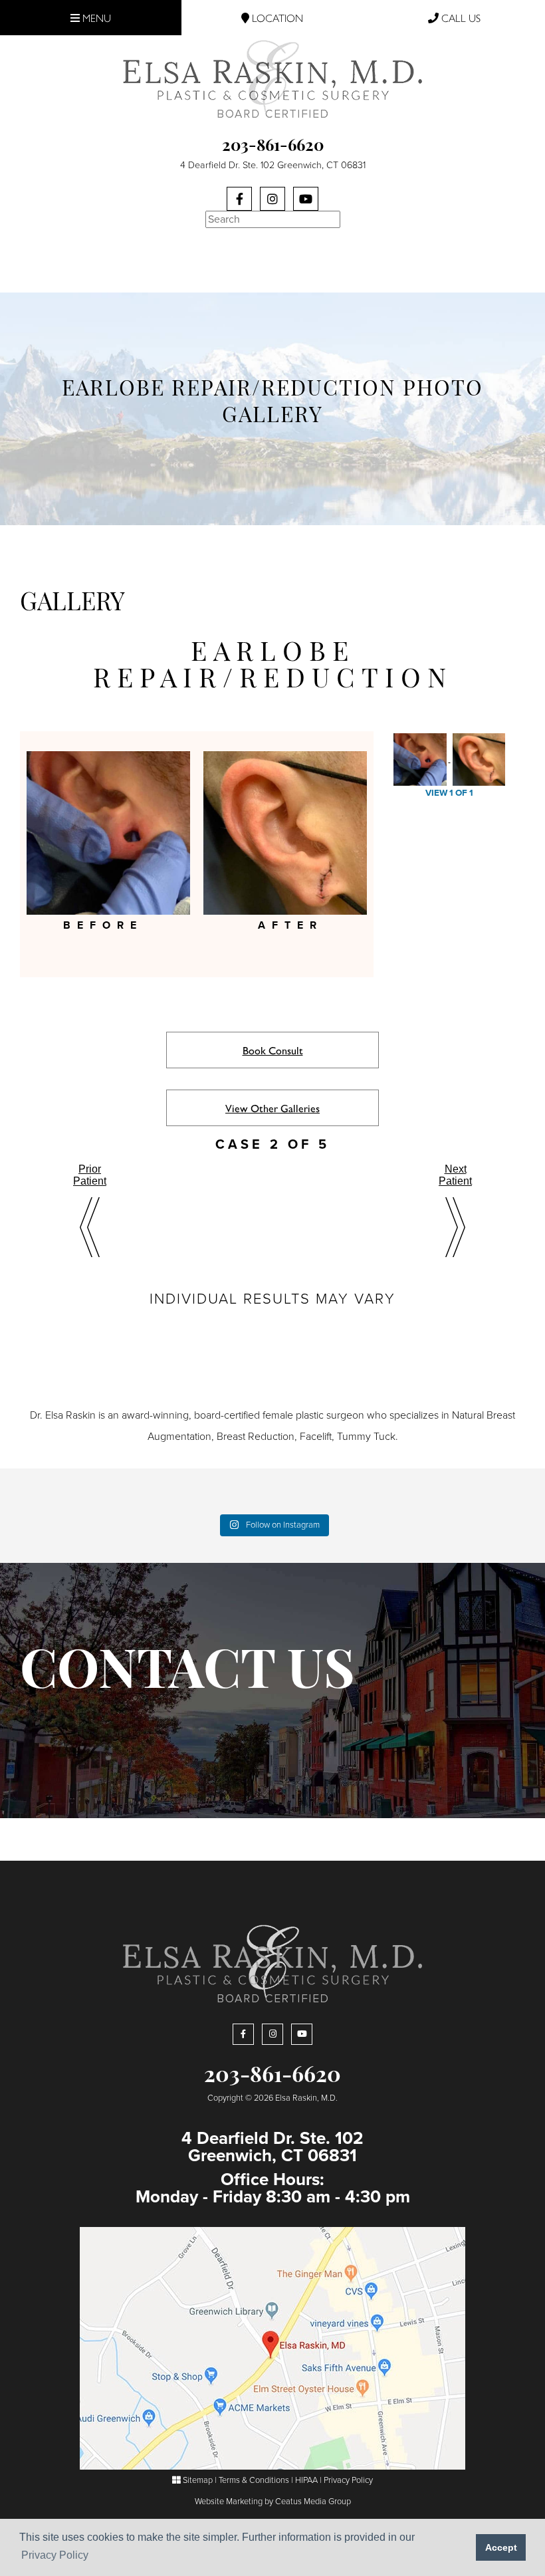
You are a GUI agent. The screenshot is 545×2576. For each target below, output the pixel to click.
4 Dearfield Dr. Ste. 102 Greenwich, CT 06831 (273, 165)
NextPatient (455, 1175)
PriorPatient (90, 1175)
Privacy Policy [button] (55, 2555)
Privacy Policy (348, 2480)
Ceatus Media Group (313, 2502)
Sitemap (197, 2480)
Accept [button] (501, 2547)
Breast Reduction (256, 1437)
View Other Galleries (272, 1108)
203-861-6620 (273, 147)
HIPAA (306, 2480)
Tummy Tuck (366, 1437)
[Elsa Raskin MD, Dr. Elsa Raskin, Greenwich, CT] (272, 78)
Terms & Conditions (254, 2480)
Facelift (316, 1437)
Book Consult (273, 1050)
